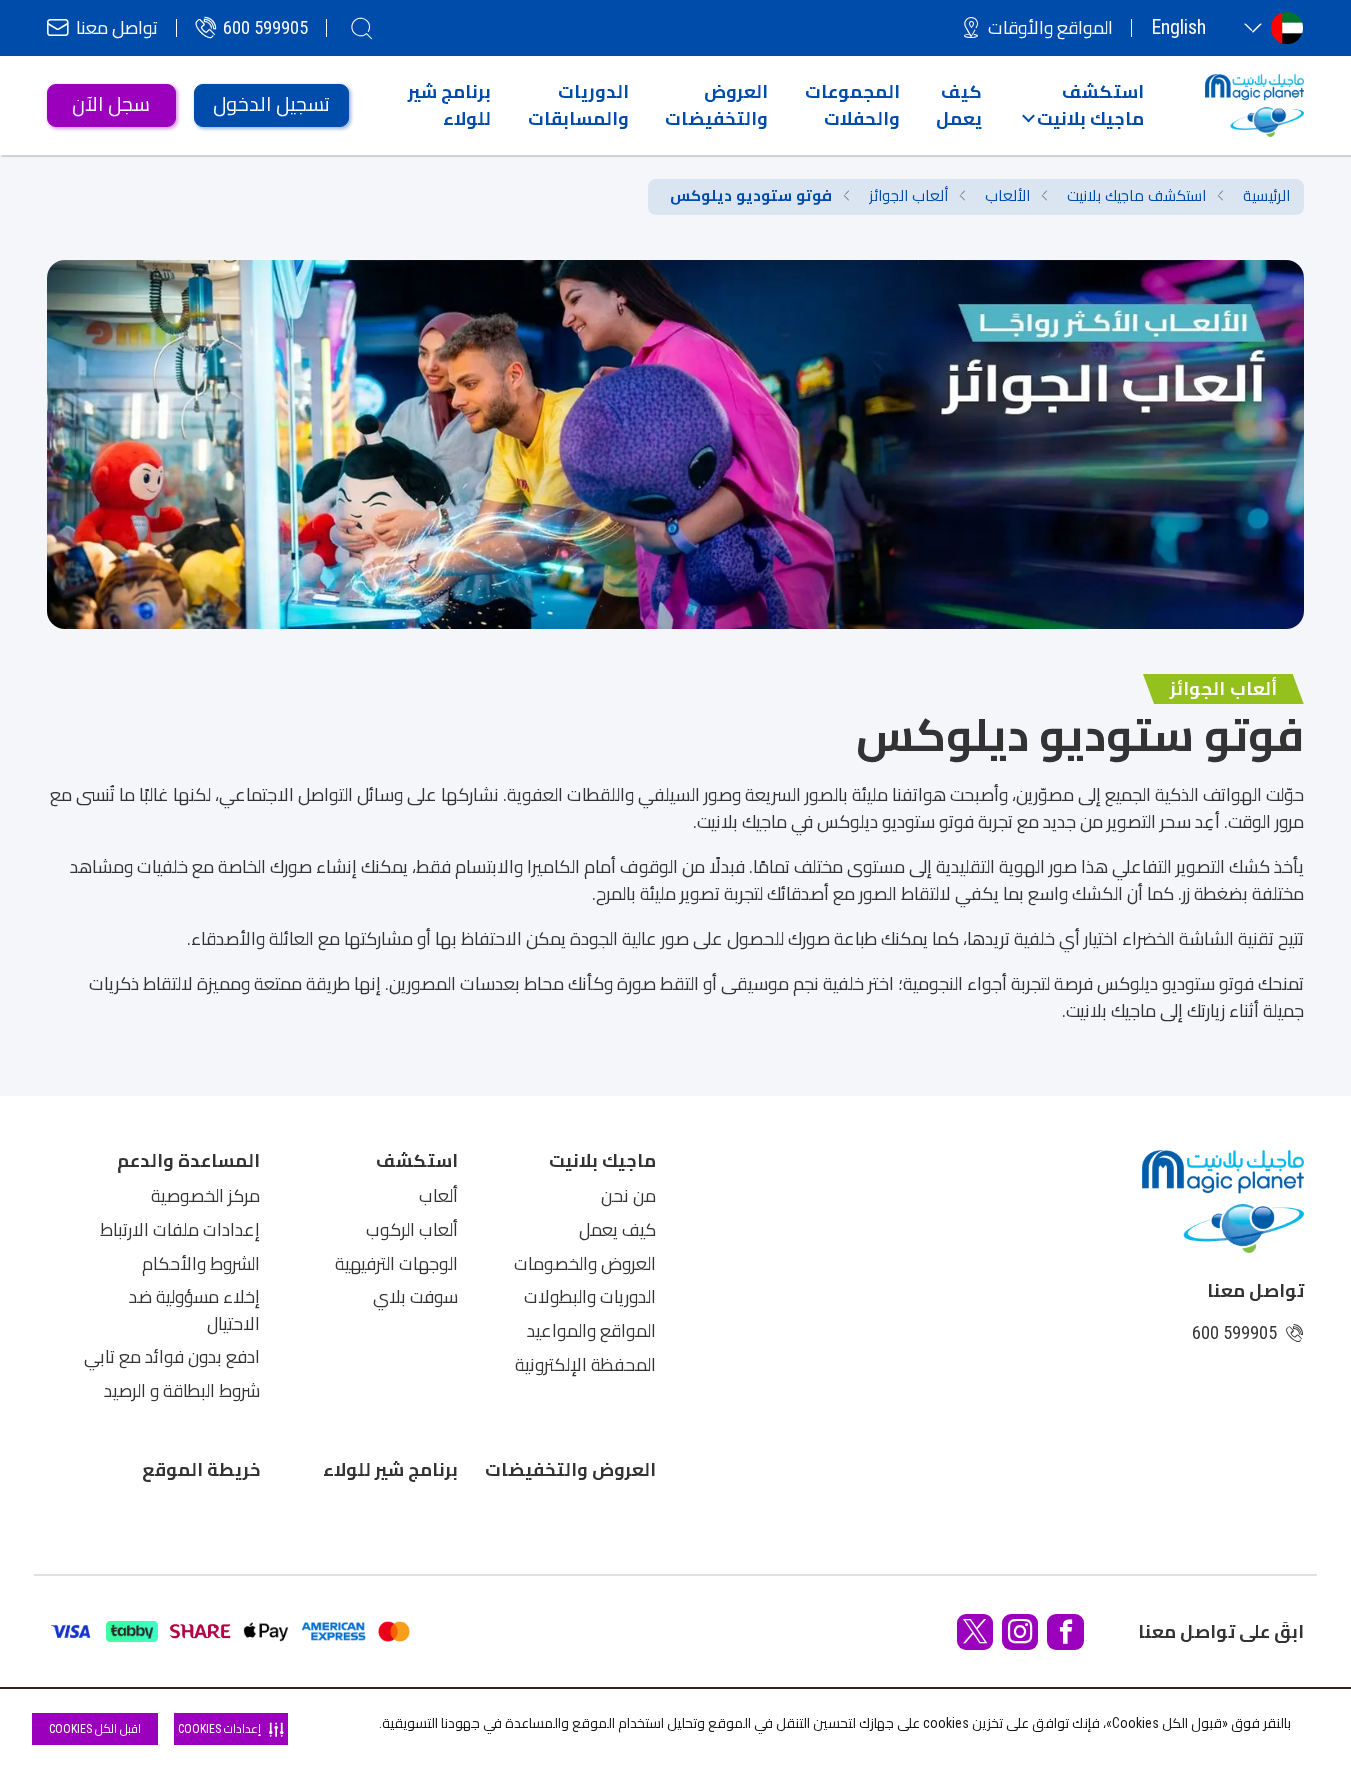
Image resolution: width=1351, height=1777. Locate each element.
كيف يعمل (617, 1230)
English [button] (1178, 27)
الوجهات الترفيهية (396, 1264)
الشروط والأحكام (201, 1264)
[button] (1082, 105)
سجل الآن (111, 104)
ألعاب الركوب (412, 1230)
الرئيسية (1266, 196)
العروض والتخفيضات (570, 1469)
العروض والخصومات (585, 1264)
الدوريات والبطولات (590, 1297)
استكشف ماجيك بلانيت (1136, 196)
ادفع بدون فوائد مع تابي (172, 1357)
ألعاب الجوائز (908, 196)
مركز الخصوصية (205, 1196)
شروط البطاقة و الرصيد (182, 1391)
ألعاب (438, 1196)
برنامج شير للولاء (390, 1469)
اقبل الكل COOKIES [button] (95, 1729)
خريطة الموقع (201, 1469)
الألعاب (1007, 196)
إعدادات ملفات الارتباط (180, 1230)
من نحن (628, 1196)
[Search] (362, 28)
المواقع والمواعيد (591, 1331)
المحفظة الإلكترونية (585, 1365)
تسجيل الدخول (271, 104)
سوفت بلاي (415, 1297)
